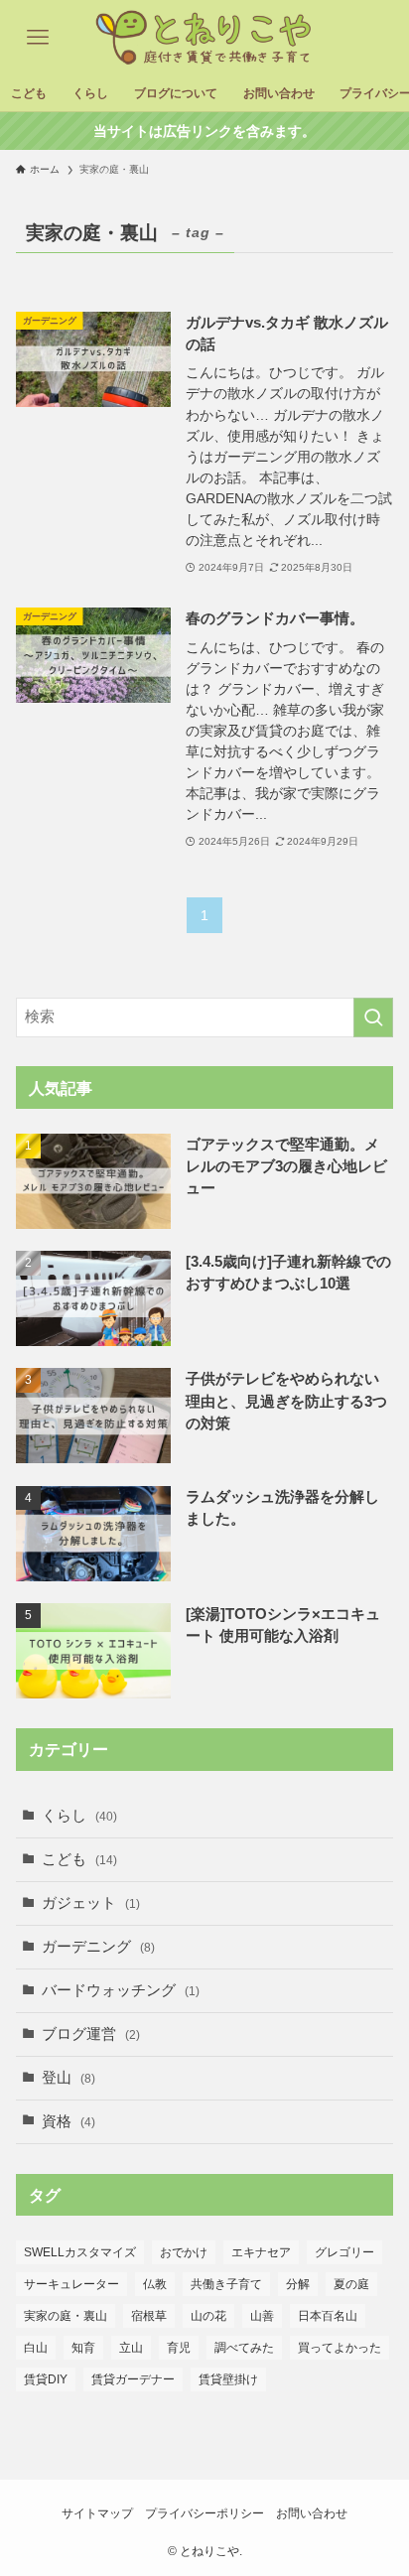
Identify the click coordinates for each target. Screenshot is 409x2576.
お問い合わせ (312, 2513)
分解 (298, 2284)
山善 (262, 2316)
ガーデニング (98, 1947)
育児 (179, 2348)
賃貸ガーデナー (133, 2379)
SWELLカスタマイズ (80, 2252)
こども (79, 1859)
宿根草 (149, 2316)
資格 (68, 2121)
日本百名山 (328, 2316)
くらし (79, 1816)
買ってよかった (340, 2348)
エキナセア (261, 2252)
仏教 (155, 2284)
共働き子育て (226, 2284)
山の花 (208, 2316)
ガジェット (91, 1903)
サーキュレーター (71, 2284)
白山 (36, 2348)
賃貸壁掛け (228, 2379)
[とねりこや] (204, 37)
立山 (131, 2348)
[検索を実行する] (373, 1017)
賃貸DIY (46, 2379)
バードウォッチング (121, 1990)
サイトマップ (97, 2513)
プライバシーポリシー (204, 2513)
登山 (68, 2078)
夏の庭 (351, 2284)
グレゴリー (344, 2252)
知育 (83, 2348)
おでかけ (184, 2252)
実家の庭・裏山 (66, 2316)
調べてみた (244, 2348)
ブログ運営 (91, 2034)
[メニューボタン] (37, 37)
